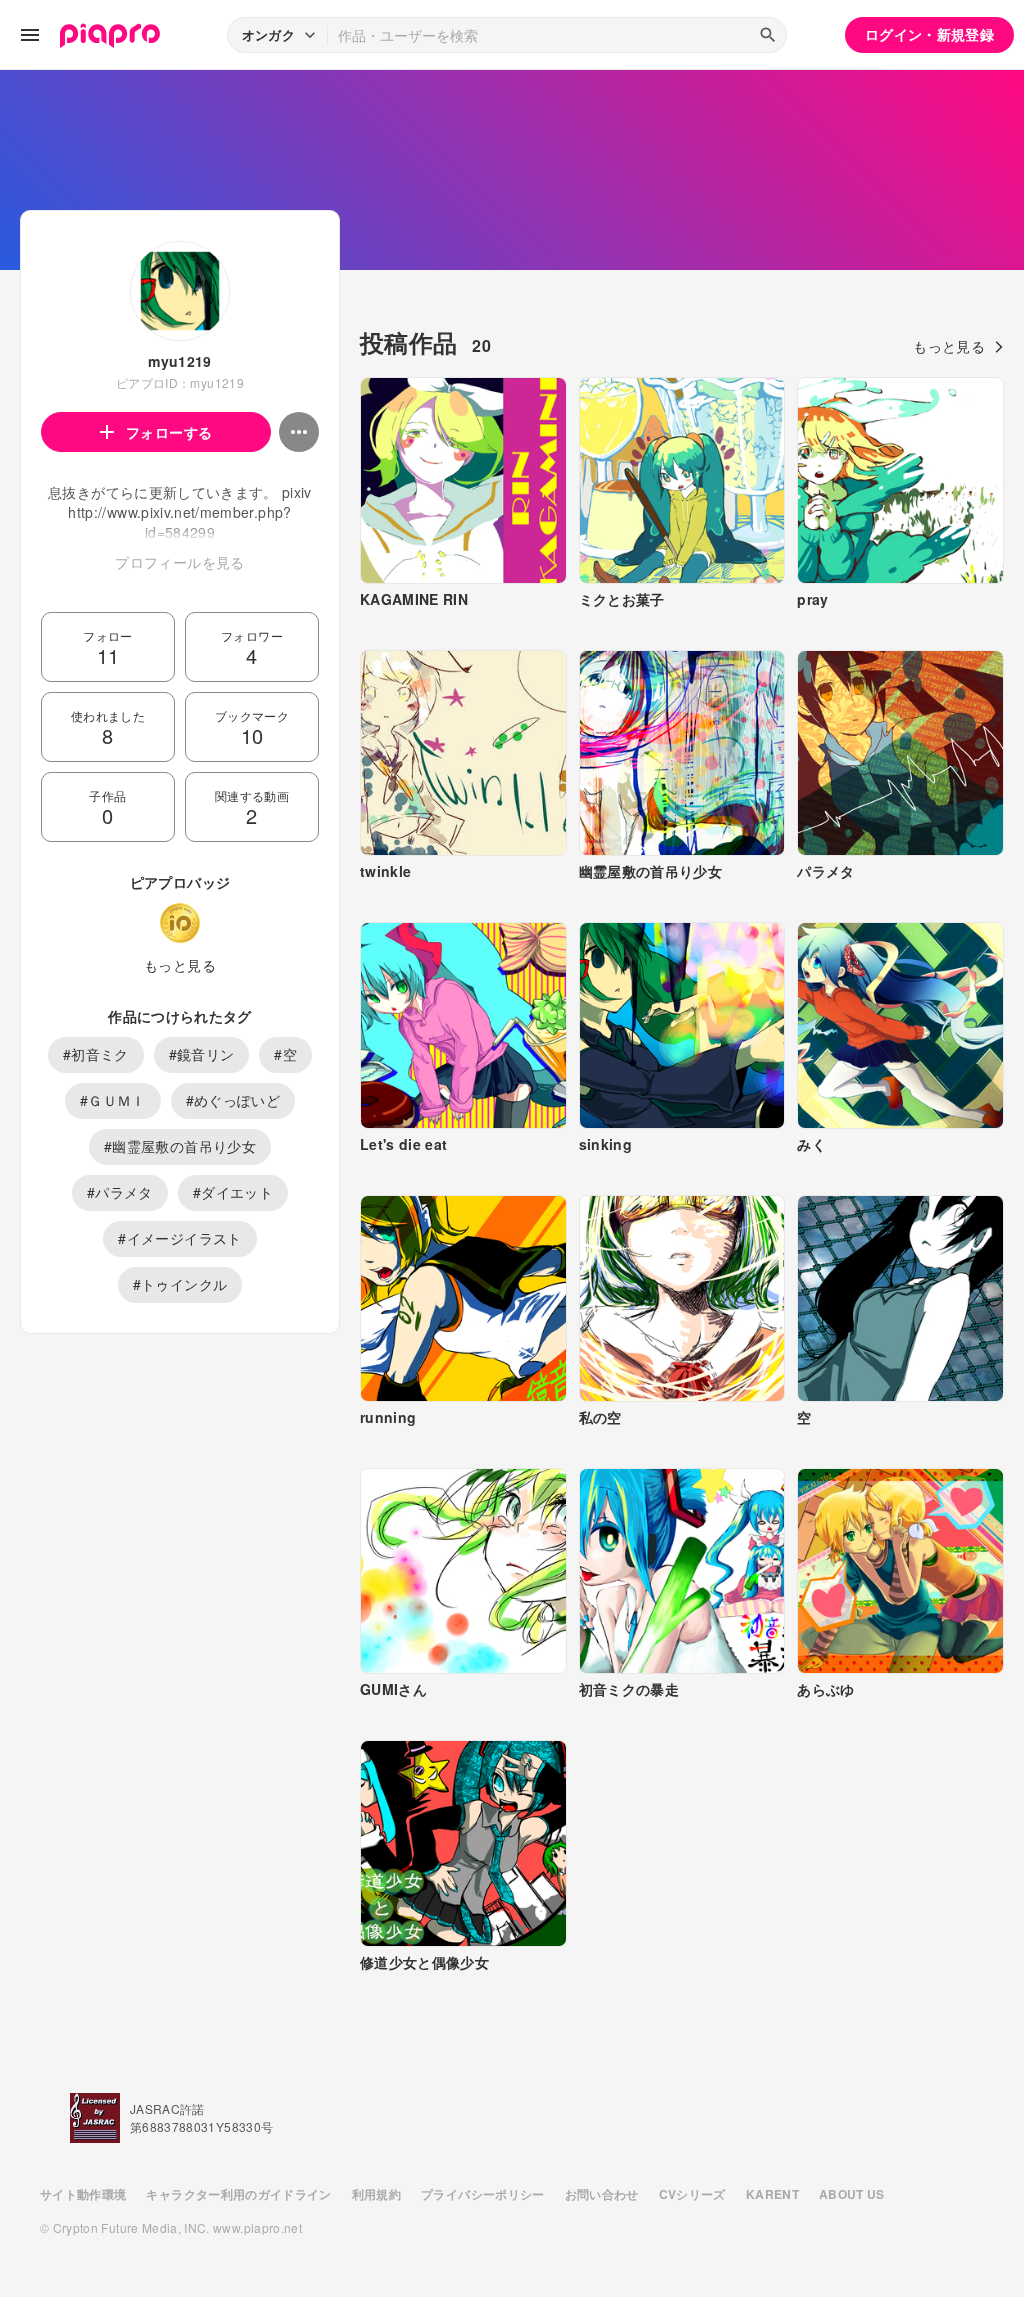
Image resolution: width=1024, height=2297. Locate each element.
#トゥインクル (180, 1284)
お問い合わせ (602, 2194)
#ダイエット (233, 1192)
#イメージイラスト (179, 1238)
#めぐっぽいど (233, 1100)
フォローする (169, 432)
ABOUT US (852, 2194)
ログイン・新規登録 (929, 34)
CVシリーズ (692, 2194)
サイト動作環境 (83, 2194)
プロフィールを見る (179, 562)
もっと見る (180, 965)
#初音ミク (96, 1054)
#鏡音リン (202, 1054)
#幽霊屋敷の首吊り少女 (180, 1146)
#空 (285, 1054)
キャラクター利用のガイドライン (238, 2194)
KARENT (772, 2194)
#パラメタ (120, 1192)
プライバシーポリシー (483, 2194)
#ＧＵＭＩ (113, 1100)
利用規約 (376, 2194)
